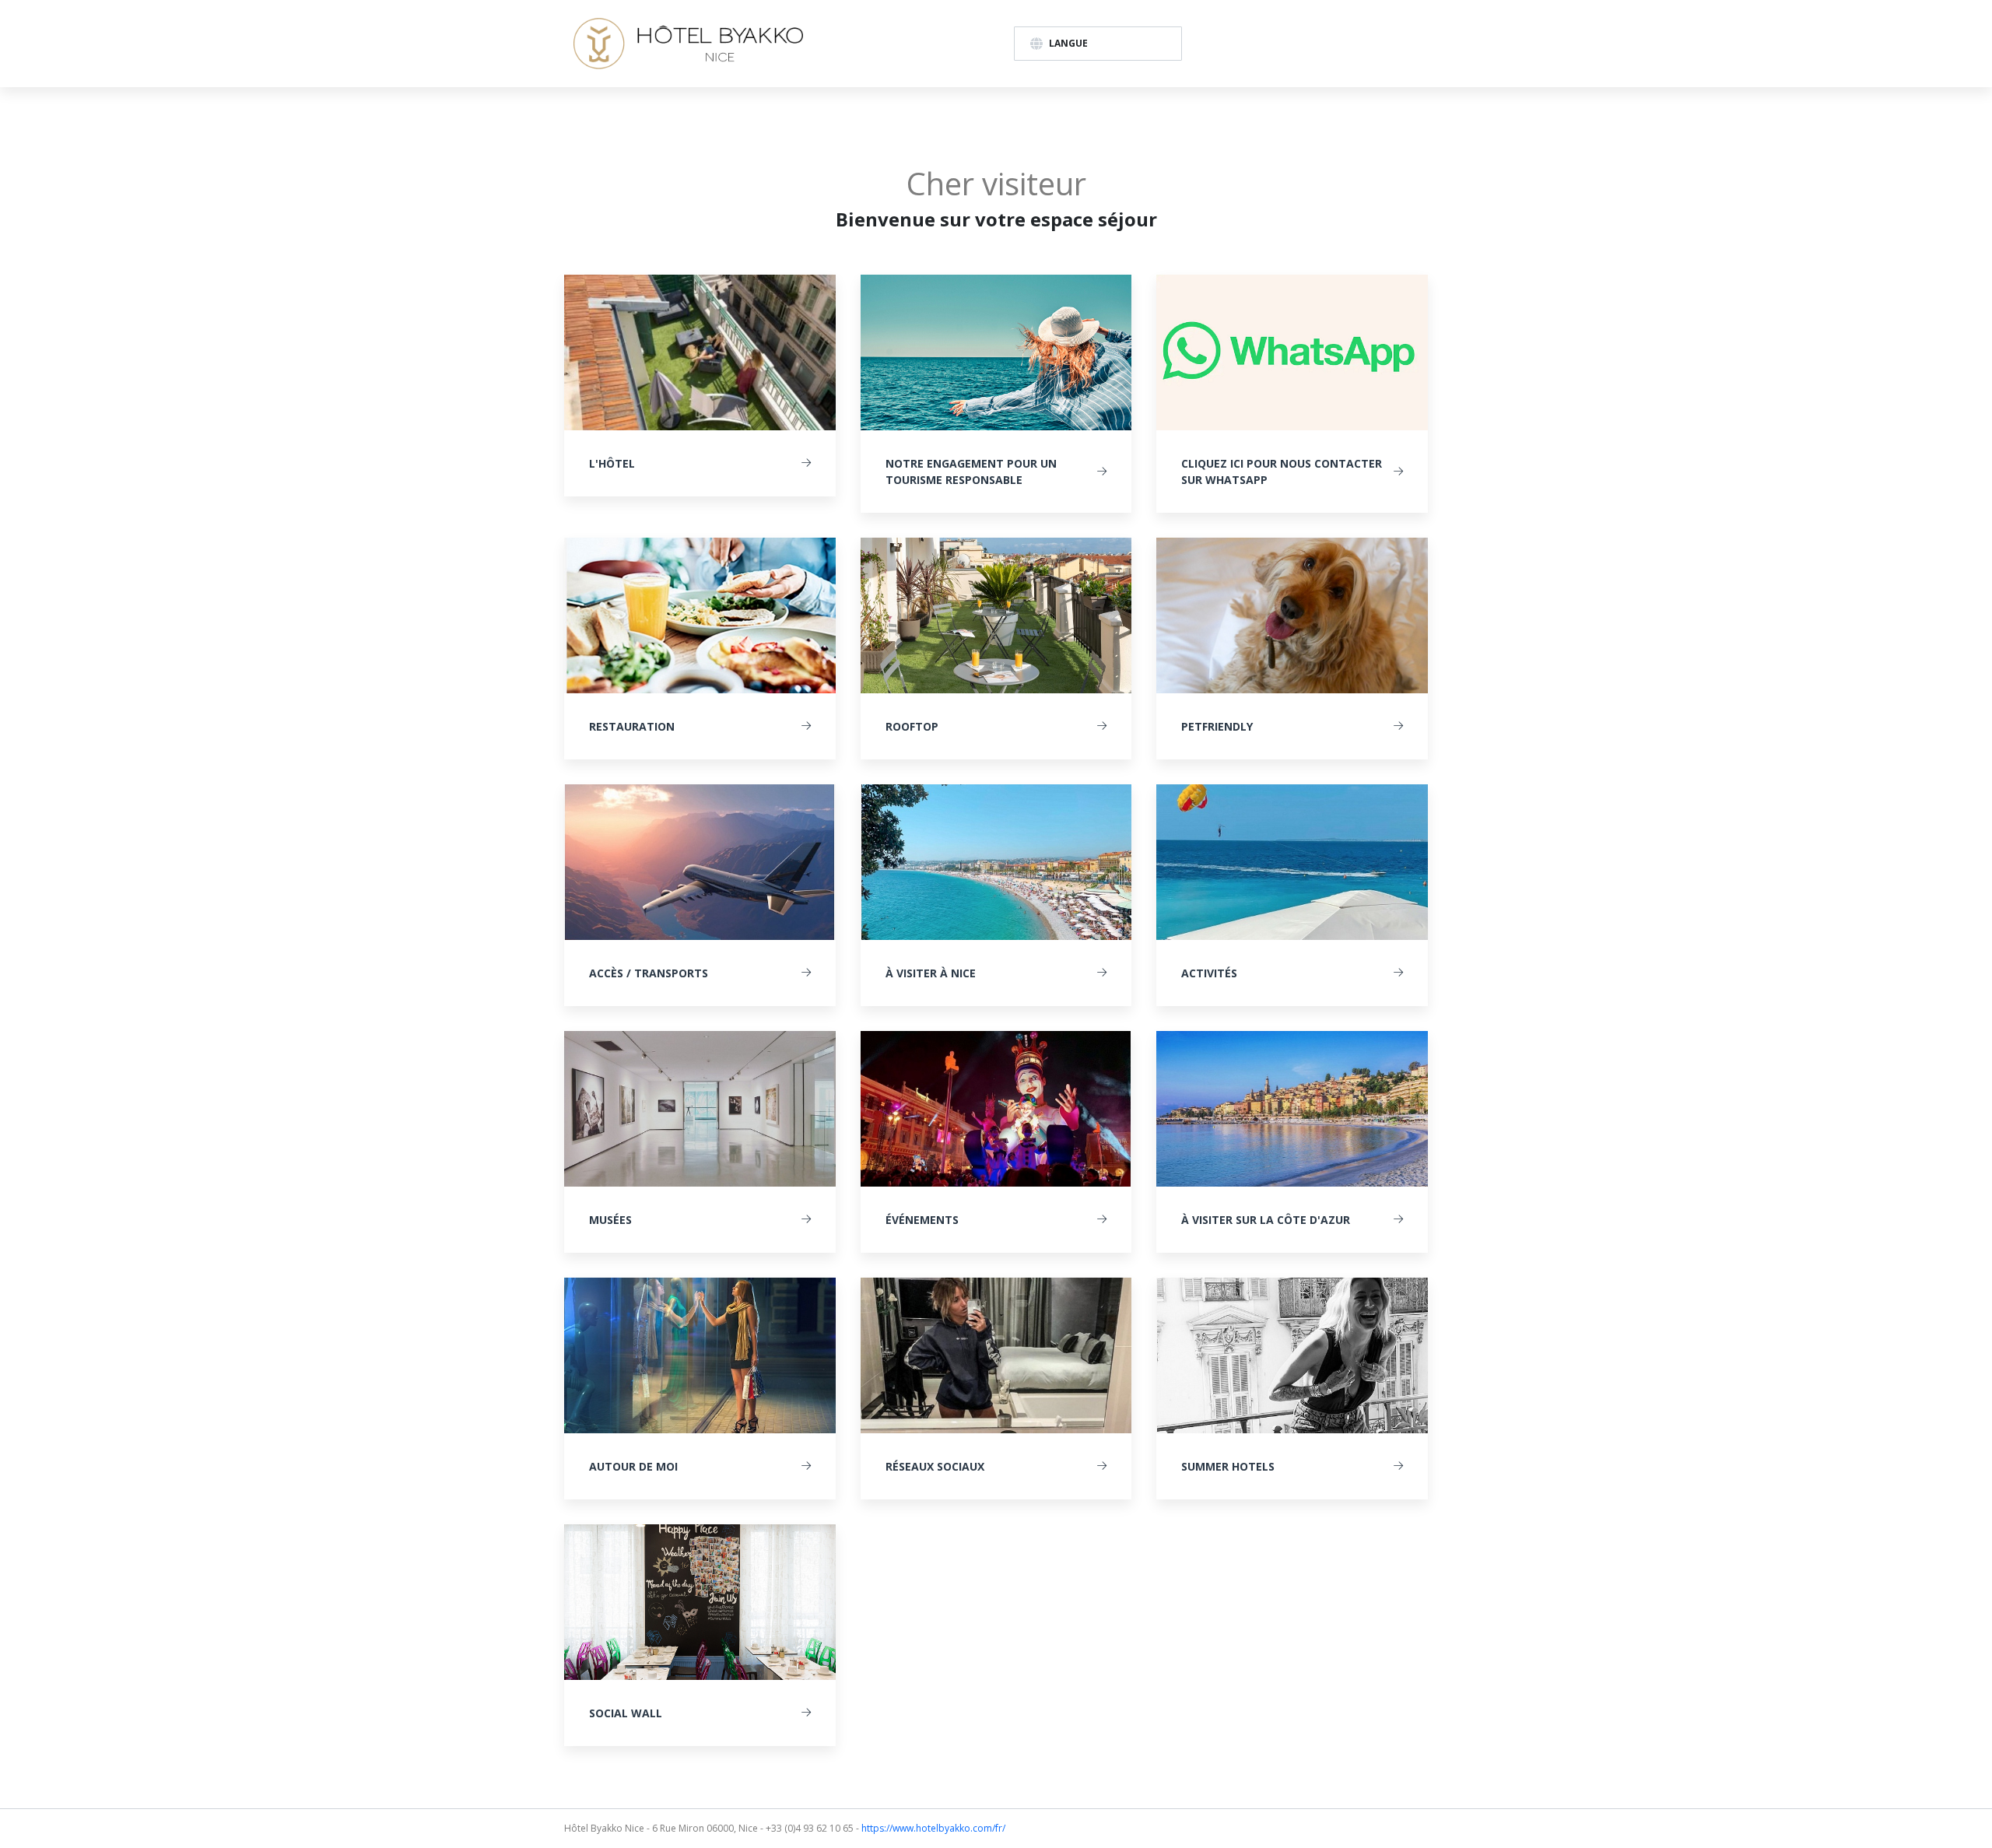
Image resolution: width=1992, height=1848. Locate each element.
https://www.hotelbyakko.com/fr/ (933, 1828)
